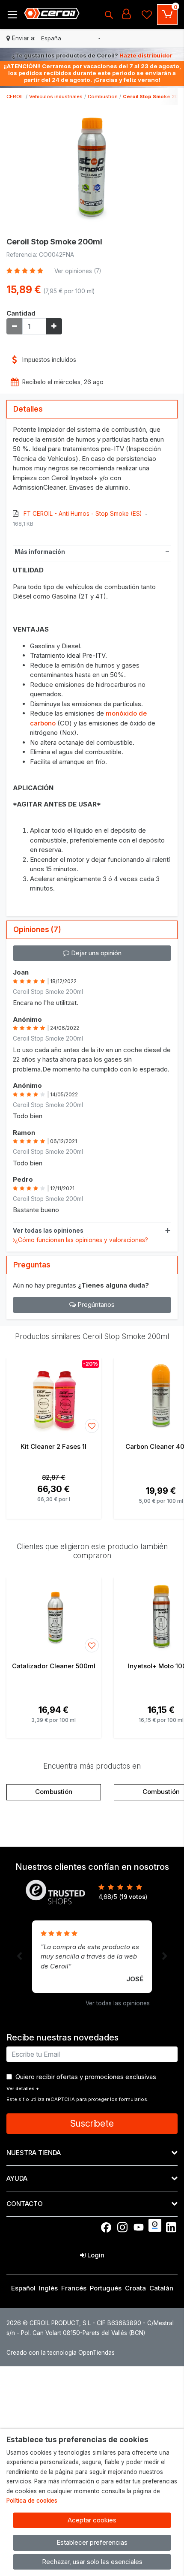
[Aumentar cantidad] (54, 326)
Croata (135, 2288)
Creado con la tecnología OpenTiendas (61, 2353)
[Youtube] (139, 2227)
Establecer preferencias (92, 2542)
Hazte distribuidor (146, 55)
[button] (71, 39)
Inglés (48, 2288)
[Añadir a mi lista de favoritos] (92, 1426)
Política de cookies (32, 2501)
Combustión (54, 1792)
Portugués (106, 2288)
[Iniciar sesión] (126, 15)
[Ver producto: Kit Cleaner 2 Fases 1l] (54, 1396)
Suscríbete (92, 2123)
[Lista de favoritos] (147, 15)
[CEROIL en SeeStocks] (155, 2225)
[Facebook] (106, 2227)
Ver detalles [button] (23, 2088)
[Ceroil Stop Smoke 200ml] (92, 169)
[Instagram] (122, 2227)
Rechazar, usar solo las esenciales (92, 2562)
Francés (74, 2288)
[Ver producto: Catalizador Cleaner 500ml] (54, 1616)
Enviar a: (24, 38)
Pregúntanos (95, 1305)
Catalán (161, 2288)
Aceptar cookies (92, 2520)
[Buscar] (109, 15)
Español (23, 2288)
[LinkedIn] (171, 2227)
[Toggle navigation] (12, 15)
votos (133, 1897)
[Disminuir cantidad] (15, 326)
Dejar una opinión (95, 953)
